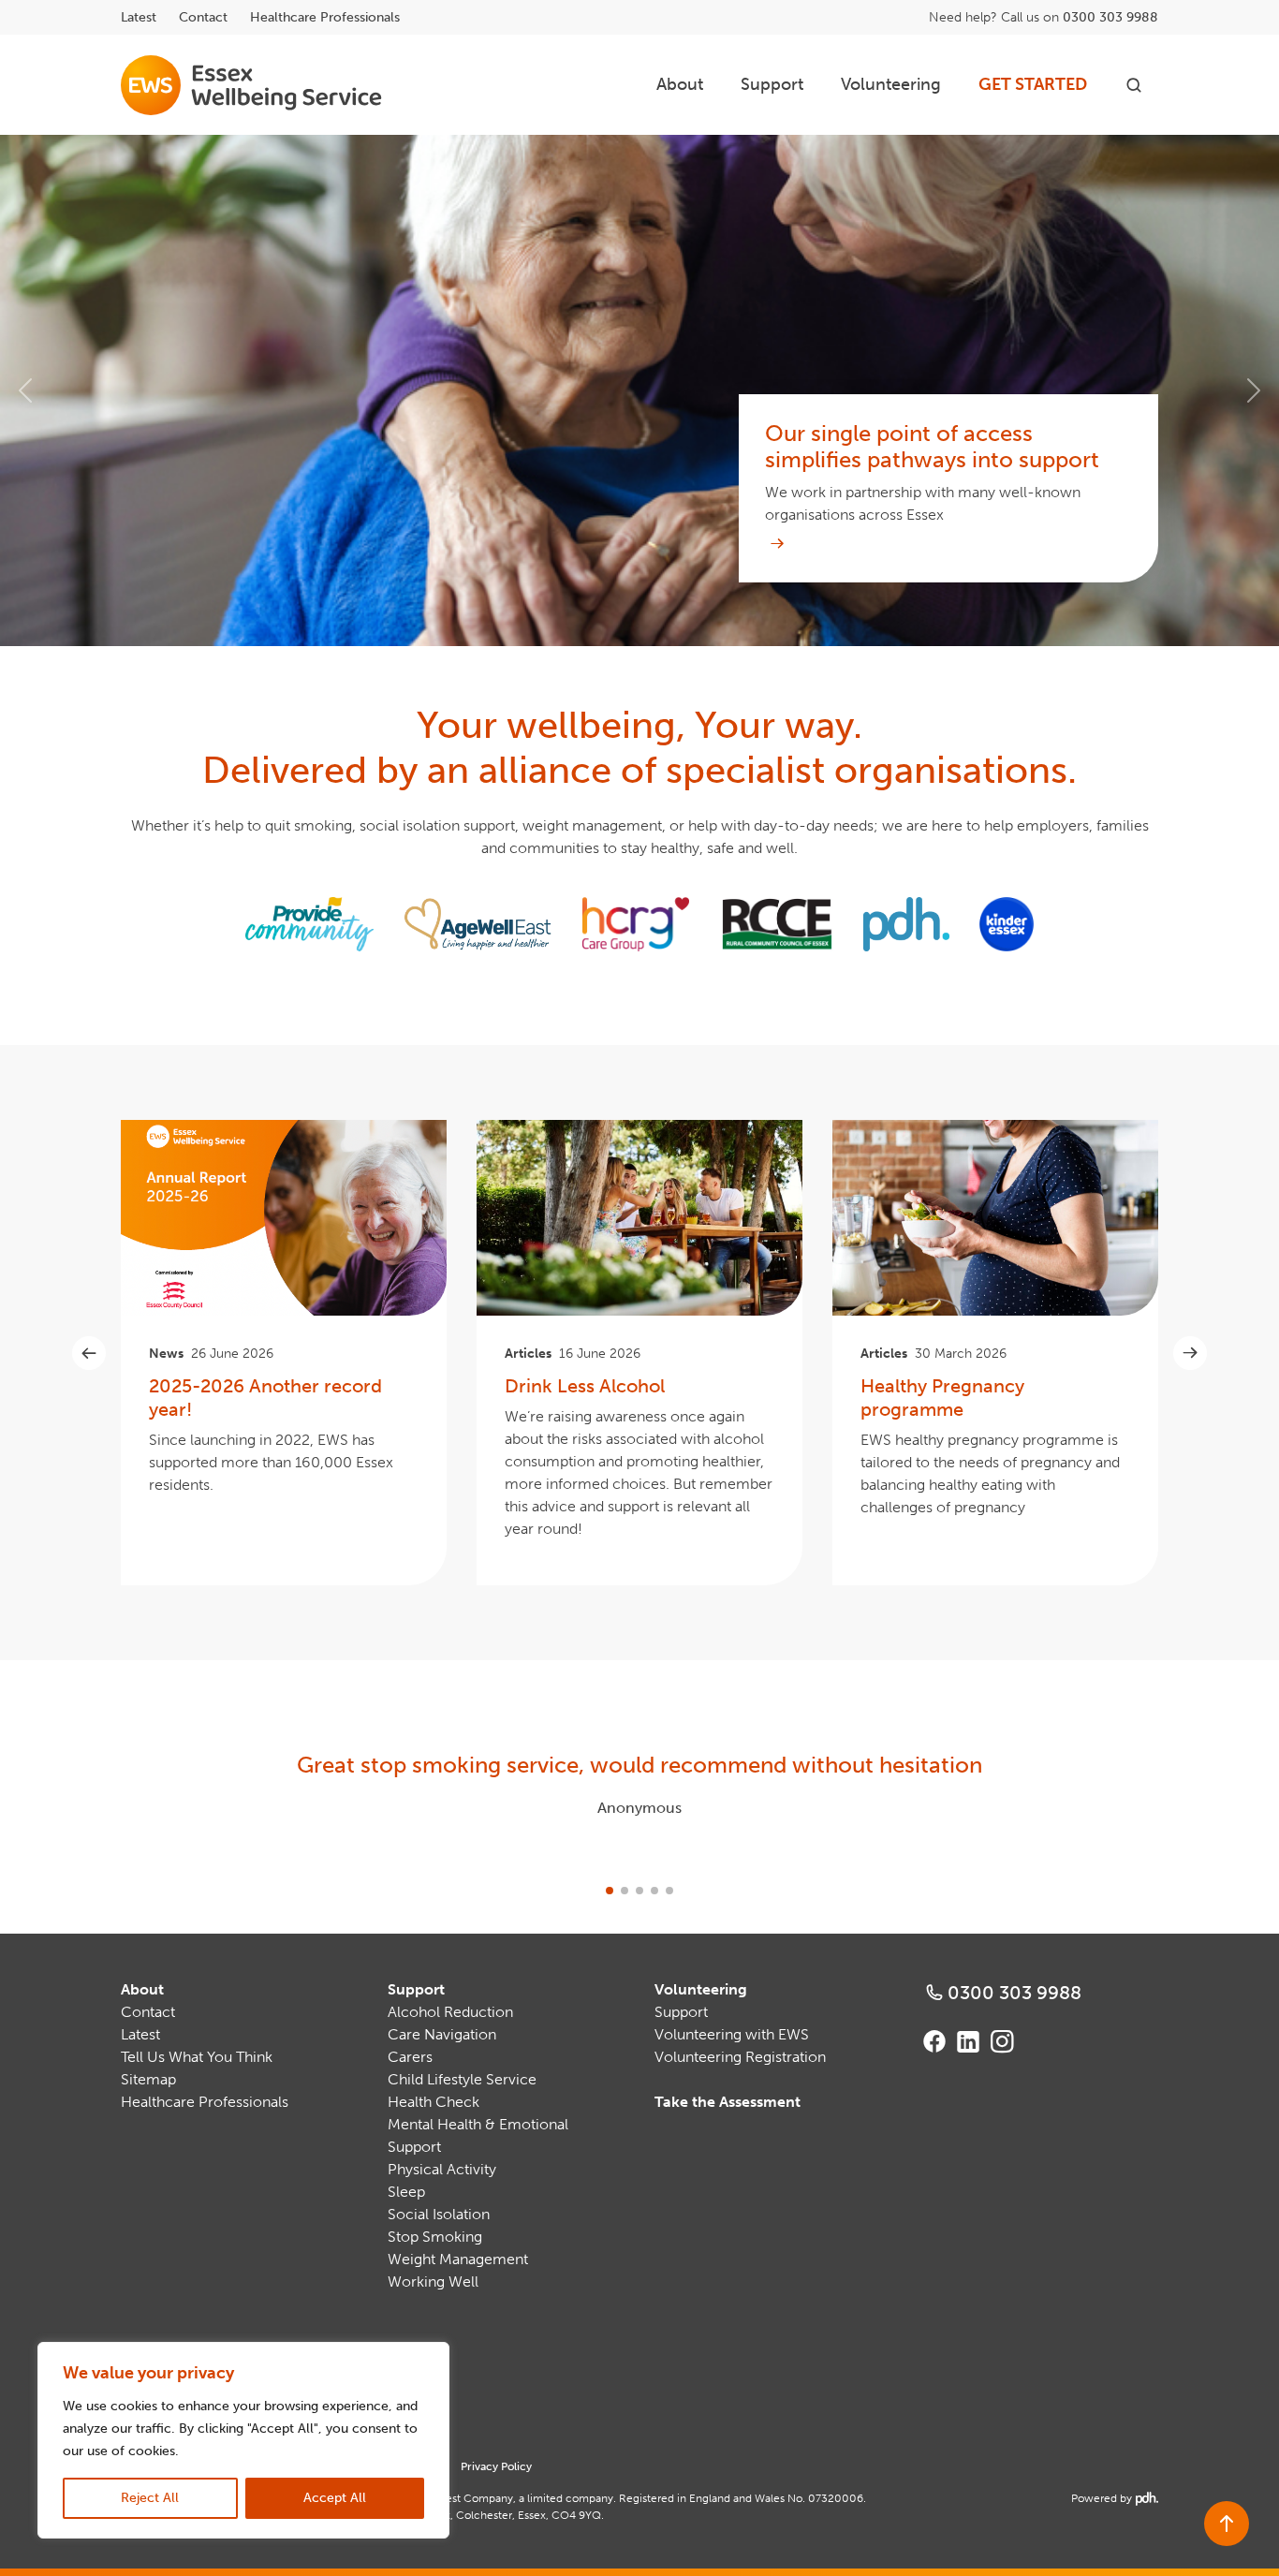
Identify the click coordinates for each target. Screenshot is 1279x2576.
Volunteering (891, 84)
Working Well (433, 2282)
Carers (410, 2057)
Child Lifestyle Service (462, 2079)
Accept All (335, 2498)
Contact (203, 17)
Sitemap (148, 2079)
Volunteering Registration (740, 2057)
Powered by (1113, 2498)
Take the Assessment (728, 2102)
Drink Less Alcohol (585, 1386)
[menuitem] (680, 85)
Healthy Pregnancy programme (942, 1398)
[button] (26, 390)
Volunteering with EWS (732, 2034)
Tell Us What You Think (197, 2057)
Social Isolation (439, 2214)
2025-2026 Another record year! (265, 1398)
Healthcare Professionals (325, 17)
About (680, 84)
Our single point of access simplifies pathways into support (932, 447)
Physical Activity (442, 2169)
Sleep (406, 2192)
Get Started (1033, 84)
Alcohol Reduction (450, 2012)
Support (772, 84)
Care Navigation (442, 2034)
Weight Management (458, 2259)
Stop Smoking (435, 2237)
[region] (243, 2440)
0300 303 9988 (1110, 17)
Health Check (434, 2102)
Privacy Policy (496, 2466)
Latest (139, 17)
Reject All (150, 2498)
